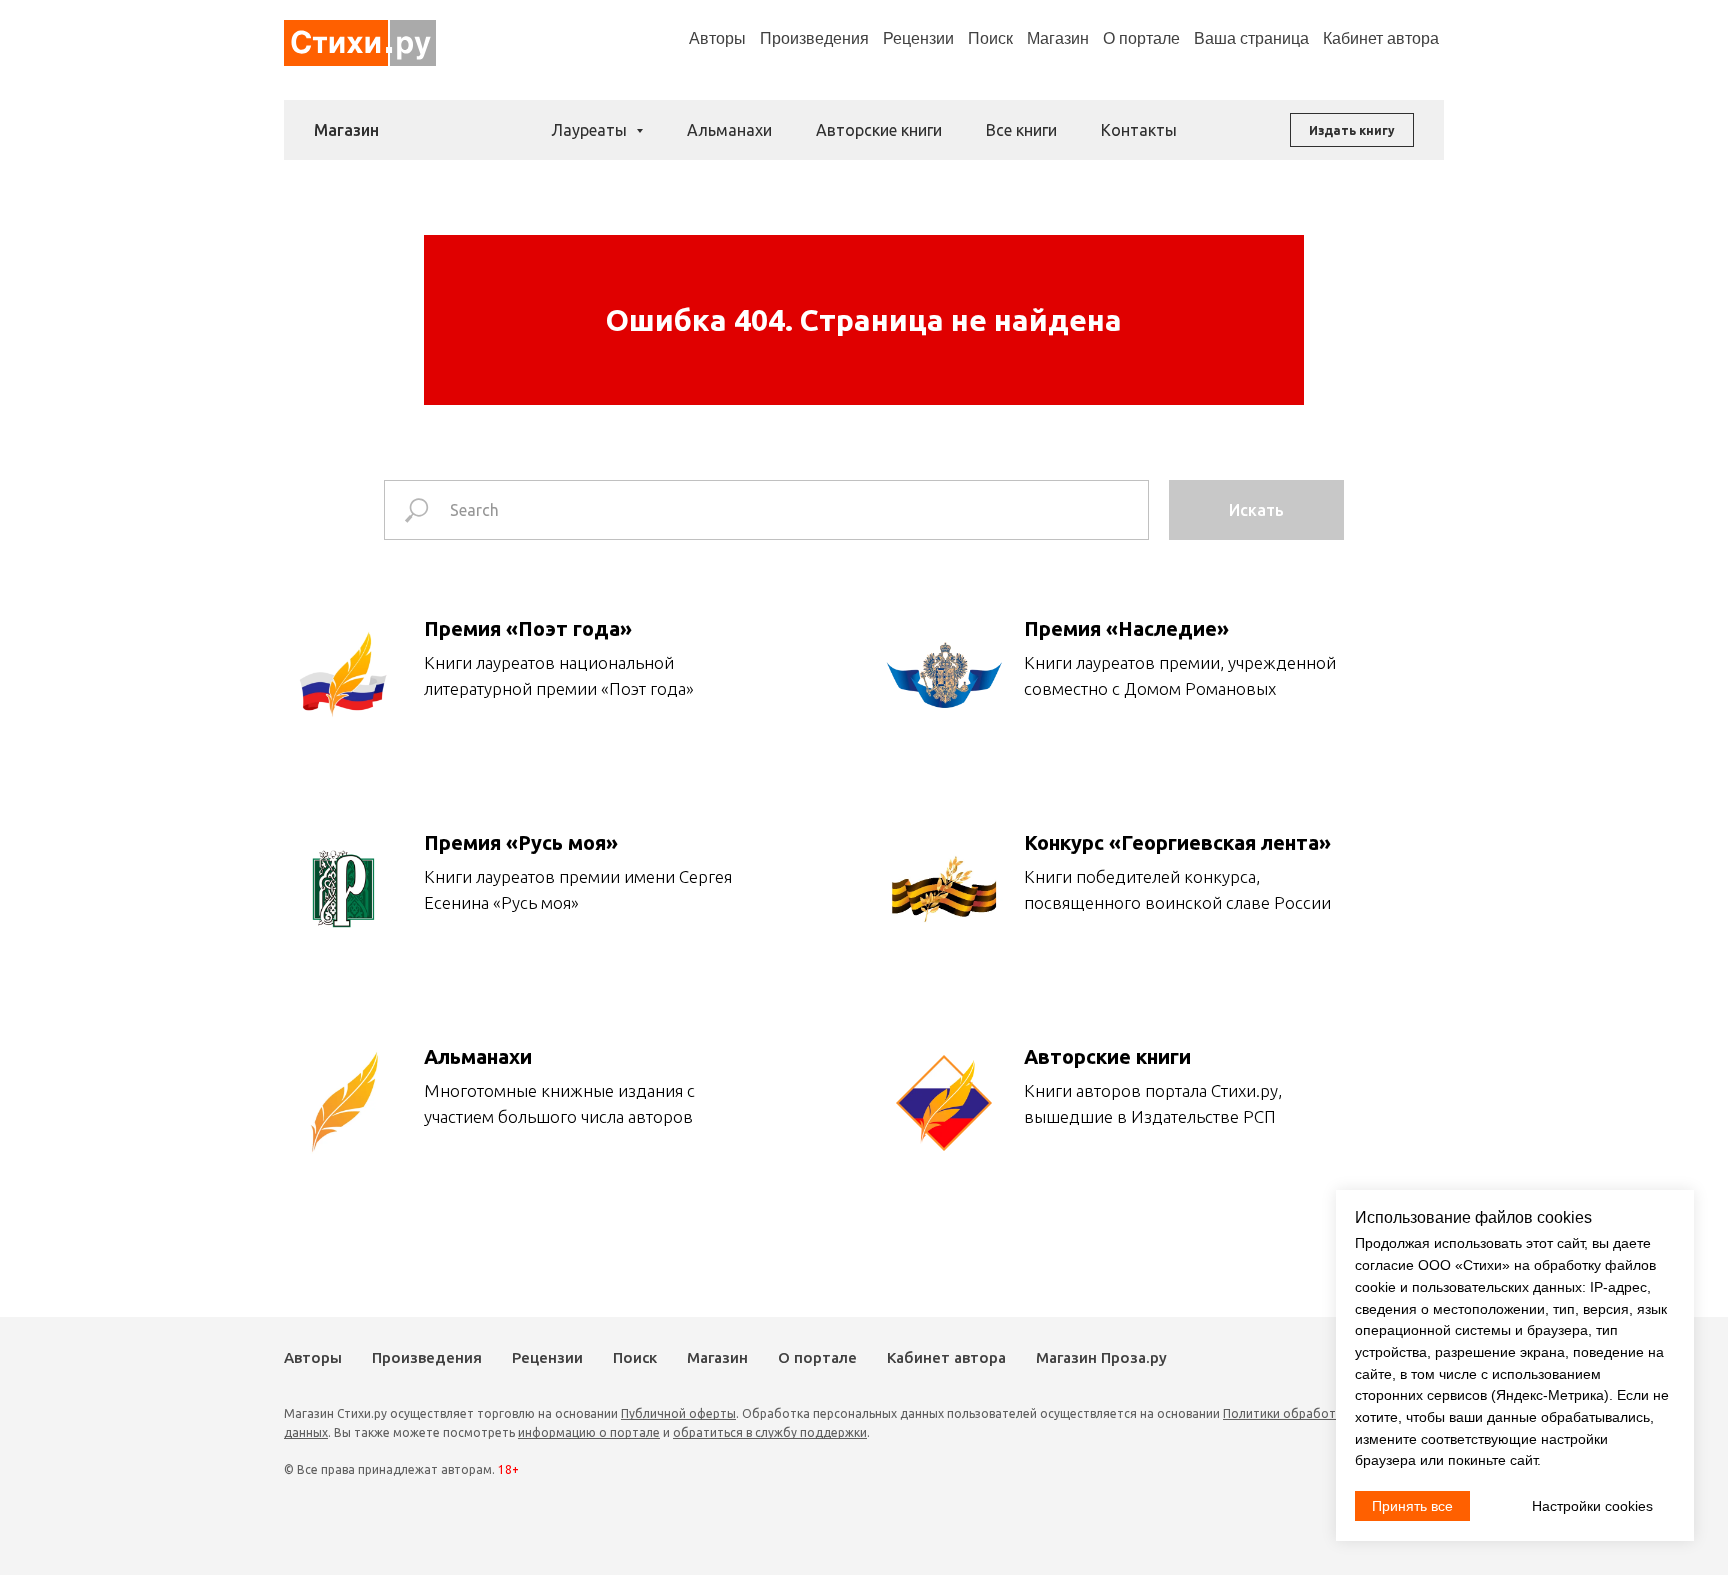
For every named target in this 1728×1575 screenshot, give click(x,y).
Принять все (1412, 1506)
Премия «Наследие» (1126, 628)
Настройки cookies (1592, 1506)
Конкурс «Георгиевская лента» (1177, 842)
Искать (1256, 510)
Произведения (814, 38)
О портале (817, 1357)
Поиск (990, 38)
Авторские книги (879, 130)
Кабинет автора (946, 1357)
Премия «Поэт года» (528, 628)
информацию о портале (589, 1432)
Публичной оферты (678, 1413)
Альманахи (729, 130)
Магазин (1058, 38)
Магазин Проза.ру (1101, 1357)
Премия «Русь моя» (521, 842)
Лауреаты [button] (591, 130)
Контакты (1139, 130)
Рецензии (918, 38)
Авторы (717, 38)
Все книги (1021, 130)
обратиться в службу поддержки (770, 1432)
